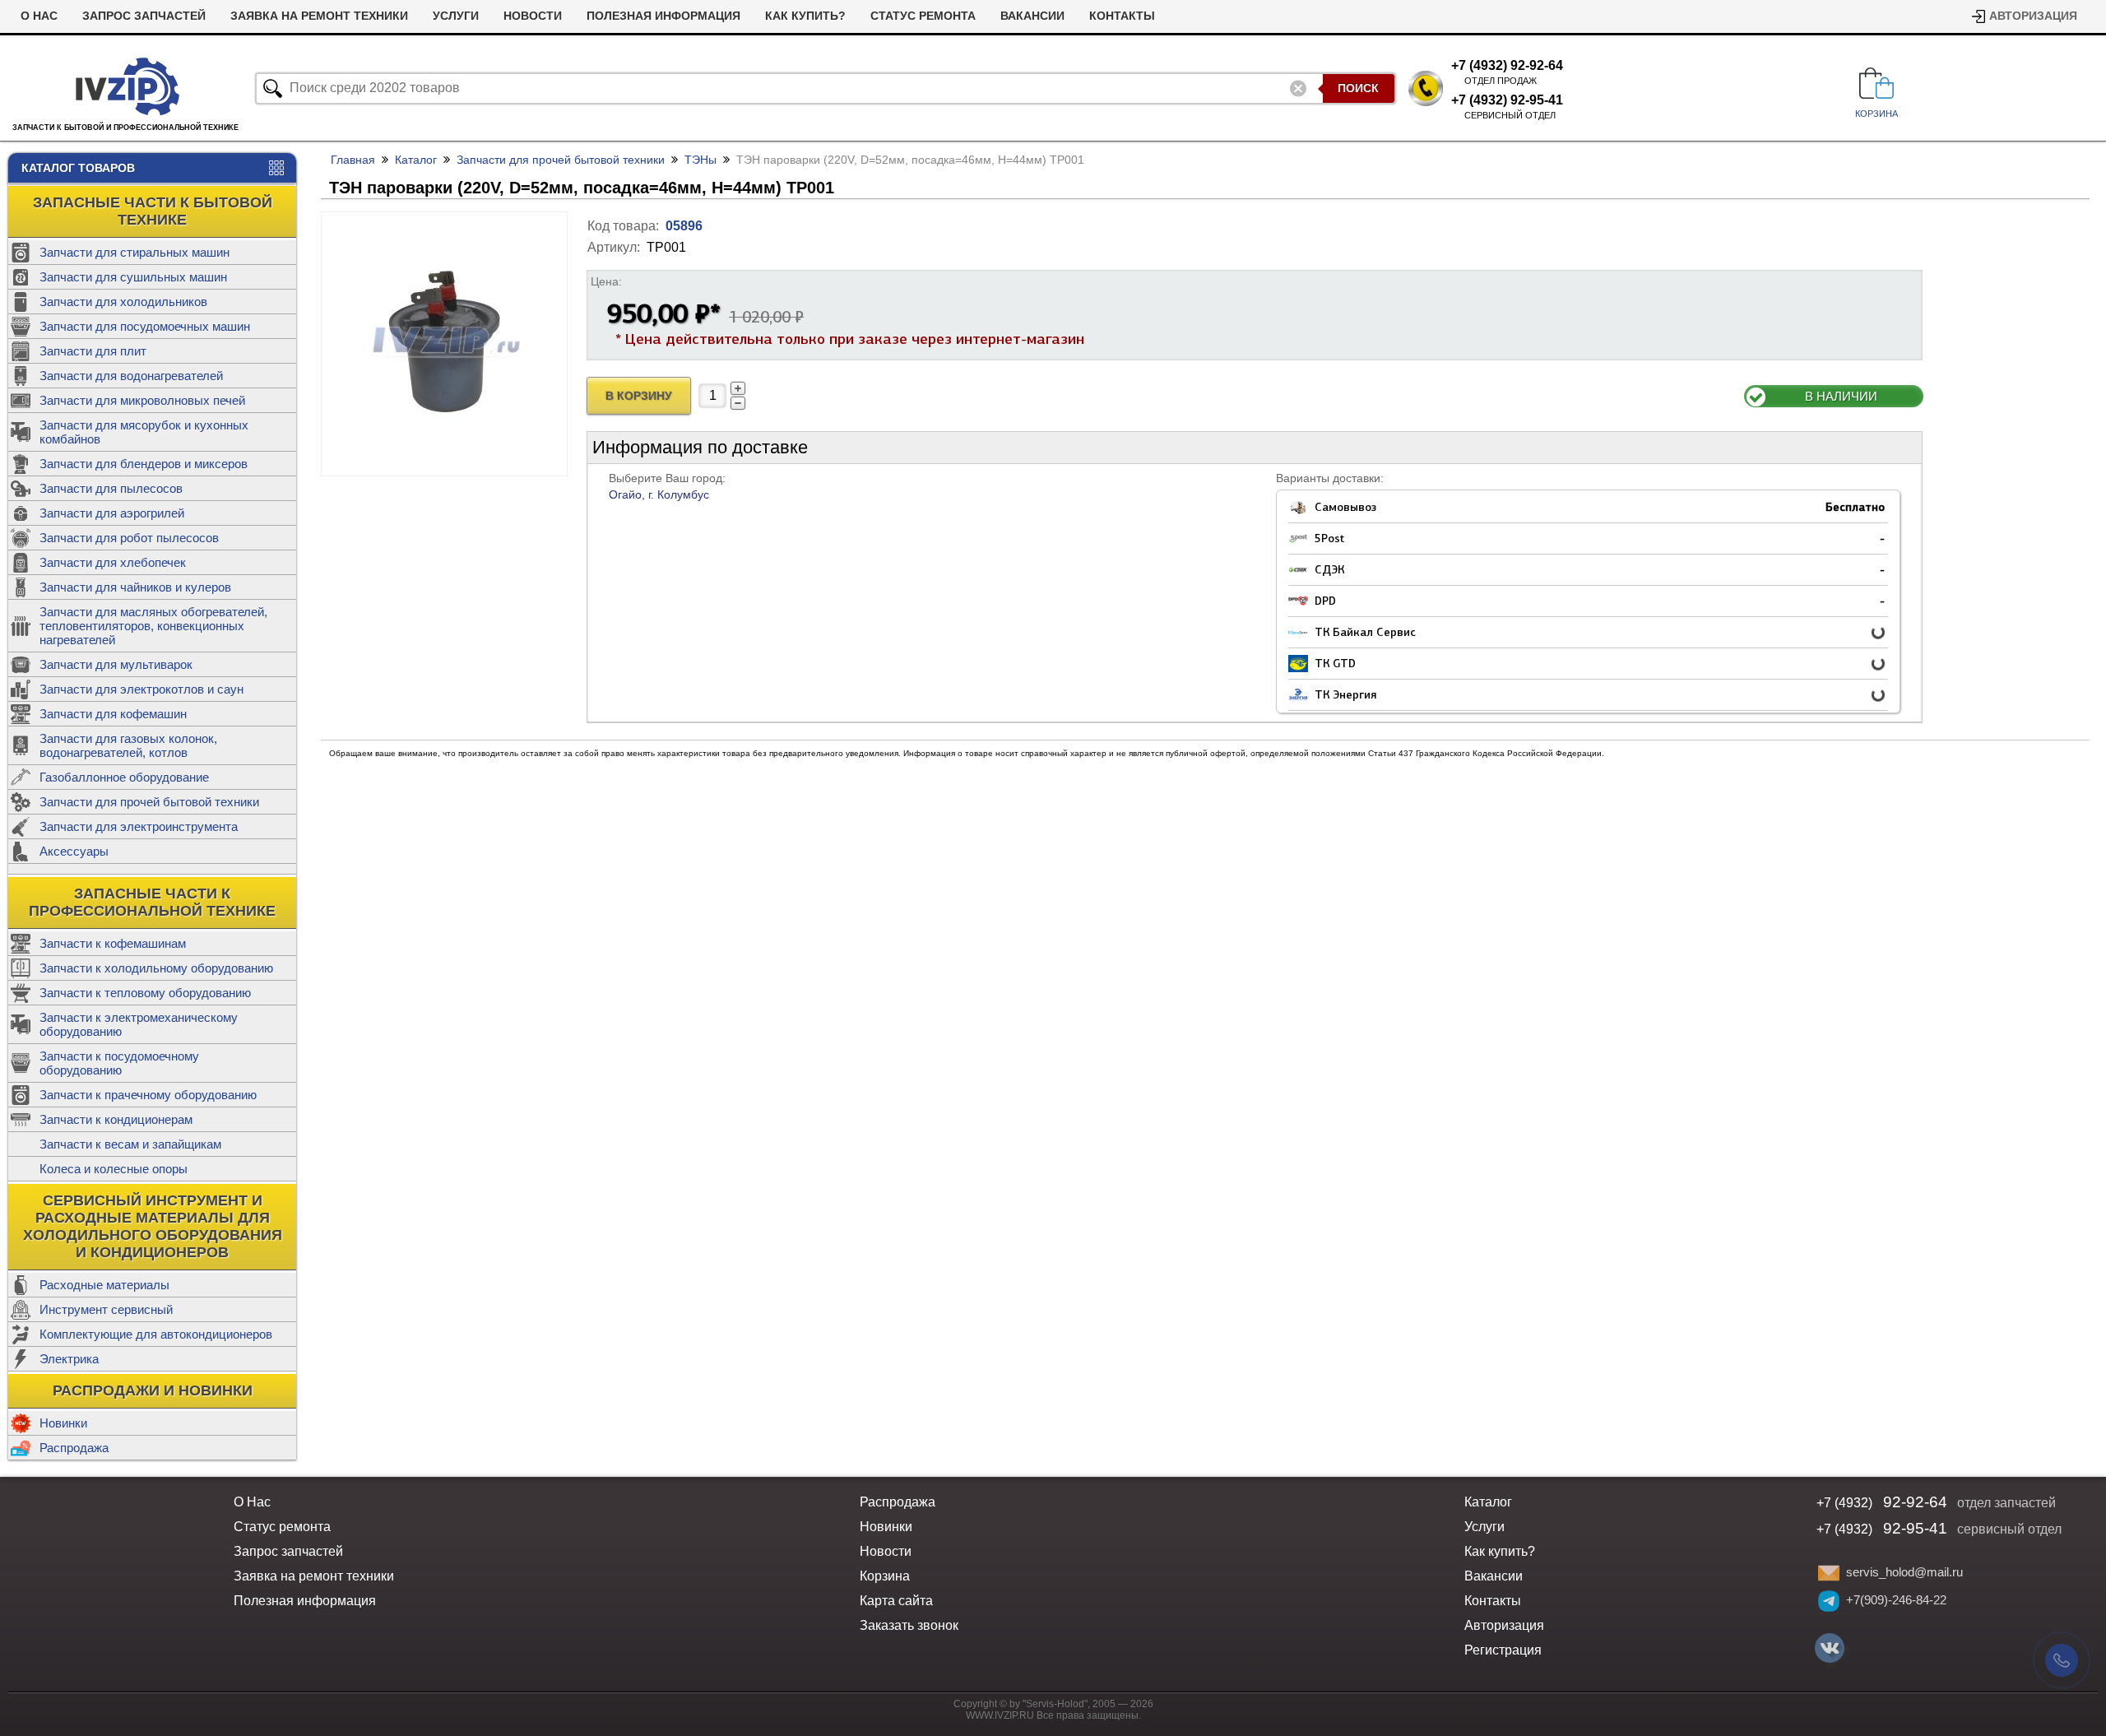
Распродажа (74, 1448)
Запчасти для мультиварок (116, 664)
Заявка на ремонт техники (319, 16)
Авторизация (2033, 16)
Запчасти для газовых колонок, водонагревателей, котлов (128, 745)
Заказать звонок (909, 1625)
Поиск (1358, 88)
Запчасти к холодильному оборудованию (156, 968)
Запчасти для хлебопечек (113, 562)
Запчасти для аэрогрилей (112, 513)
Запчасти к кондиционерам (116, 1119)
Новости (533, 16)
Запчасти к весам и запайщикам (130, 1144)
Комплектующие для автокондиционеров (156, 1334)
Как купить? (805, 16)
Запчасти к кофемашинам (113, 943)
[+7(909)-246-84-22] (1829, 1601)
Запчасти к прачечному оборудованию (148, 1095)
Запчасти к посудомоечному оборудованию (119, 1063)
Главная (353, 160)
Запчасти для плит (93, 351)
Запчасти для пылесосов (111, 488)
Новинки (63, 1423)
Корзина (885, 1576)
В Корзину (639, 396)
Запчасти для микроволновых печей (142, 400)
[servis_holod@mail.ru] (1829, 1573)
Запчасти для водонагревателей (131, 376)
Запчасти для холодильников (123, 302)
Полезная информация (663, 16)
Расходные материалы (104, 1285)
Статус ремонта (923, 16)
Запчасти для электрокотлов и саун (141, 689)
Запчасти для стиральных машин (135, 252)
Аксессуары (74, 851)
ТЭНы (700, 160)
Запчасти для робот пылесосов (129, 538)
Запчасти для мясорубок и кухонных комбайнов (144, 432)
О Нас (39, 16)
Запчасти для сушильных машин (133, 277)
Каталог (416, 160)
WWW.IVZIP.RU (1000, 1715)
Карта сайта (896, 1601)
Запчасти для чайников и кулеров (135, 587)
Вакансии (1032, 16)
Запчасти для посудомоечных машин (145, 326)
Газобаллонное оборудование (124, 777)
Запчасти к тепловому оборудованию (145, 993)
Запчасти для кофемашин (113, 714)
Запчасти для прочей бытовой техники (149, 802)
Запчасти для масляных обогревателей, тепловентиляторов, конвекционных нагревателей (153, 626)
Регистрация (1503, 1650)
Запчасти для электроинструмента (139, 826)
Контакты (1122, 16)
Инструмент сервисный (106, 1309)
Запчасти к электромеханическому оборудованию (139, 1024)
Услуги (456, 16)
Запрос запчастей (144, 16)
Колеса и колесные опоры (114, 1169)
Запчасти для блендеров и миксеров (144, 464)
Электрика (69, 1359)
